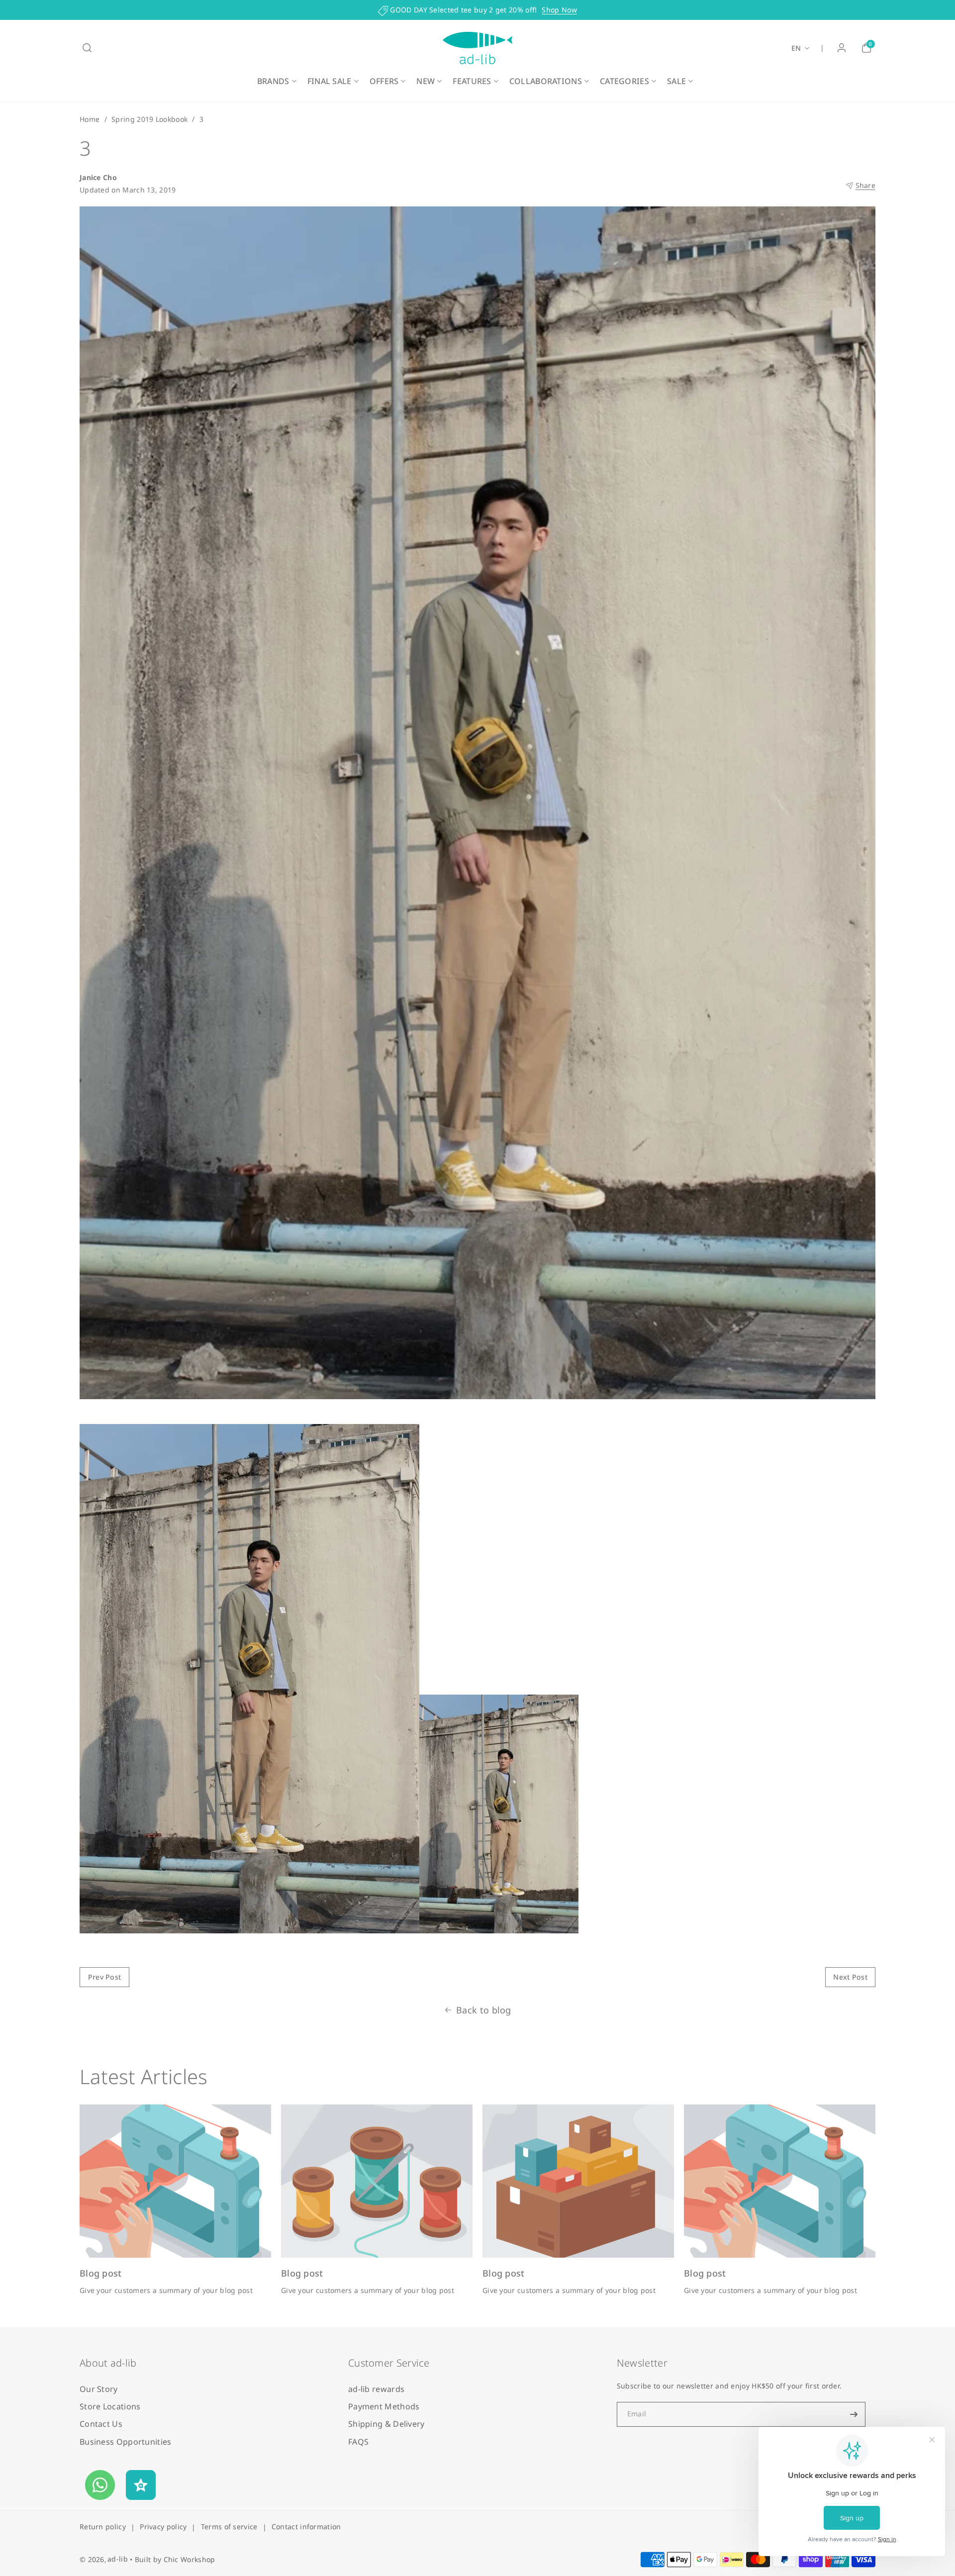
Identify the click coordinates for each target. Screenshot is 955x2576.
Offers (384, 81)
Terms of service (229, 2527)
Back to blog (484, 2010)
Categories (624, 81)
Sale (676, 81)
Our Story (99, 2389)
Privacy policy (163, 2527)
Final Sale (330, 81)
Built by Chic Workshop (175, 2559)
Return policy (103, 2527)
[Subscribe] (854, 2414)
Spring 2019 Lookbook (149, 119)
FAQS (358, 2442)
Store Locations (110, 2406)
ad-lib (118, 2559)
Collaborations (546, 81)
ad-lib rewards (376, 2389)
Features (472, 81)
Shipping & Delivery (386, 2424)
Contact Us (101, 2424)
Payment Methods (384, 2406)
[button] (87, 48)
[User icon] (842, 48)
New (426, 81)
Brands (273, 81)
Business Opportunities (126, 2442)
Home (90, 119)
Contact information (306, 2527)
